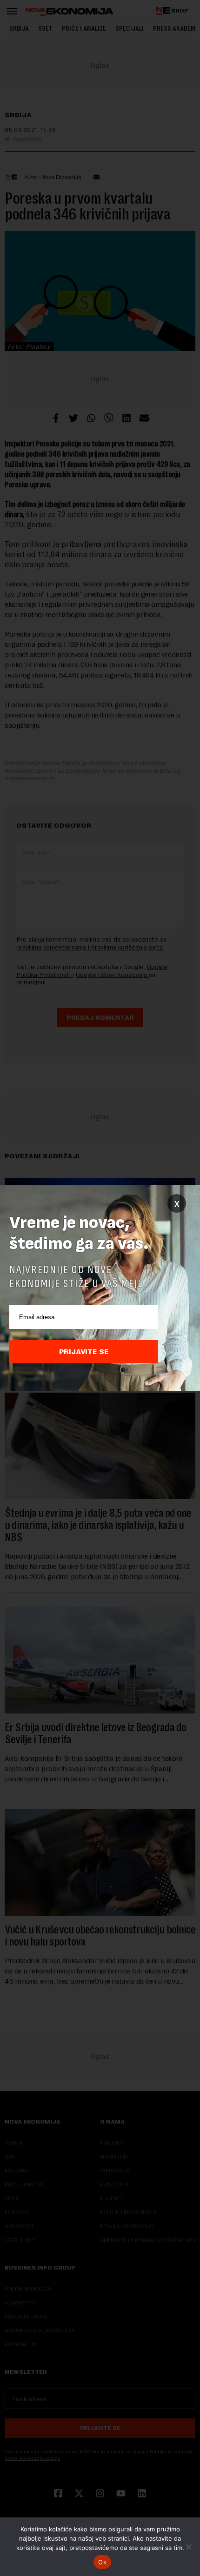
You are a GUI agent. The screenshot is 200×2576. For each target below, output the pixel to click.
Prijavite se (84, 1352)
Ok (102, 2562)
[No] (188, 2547)
